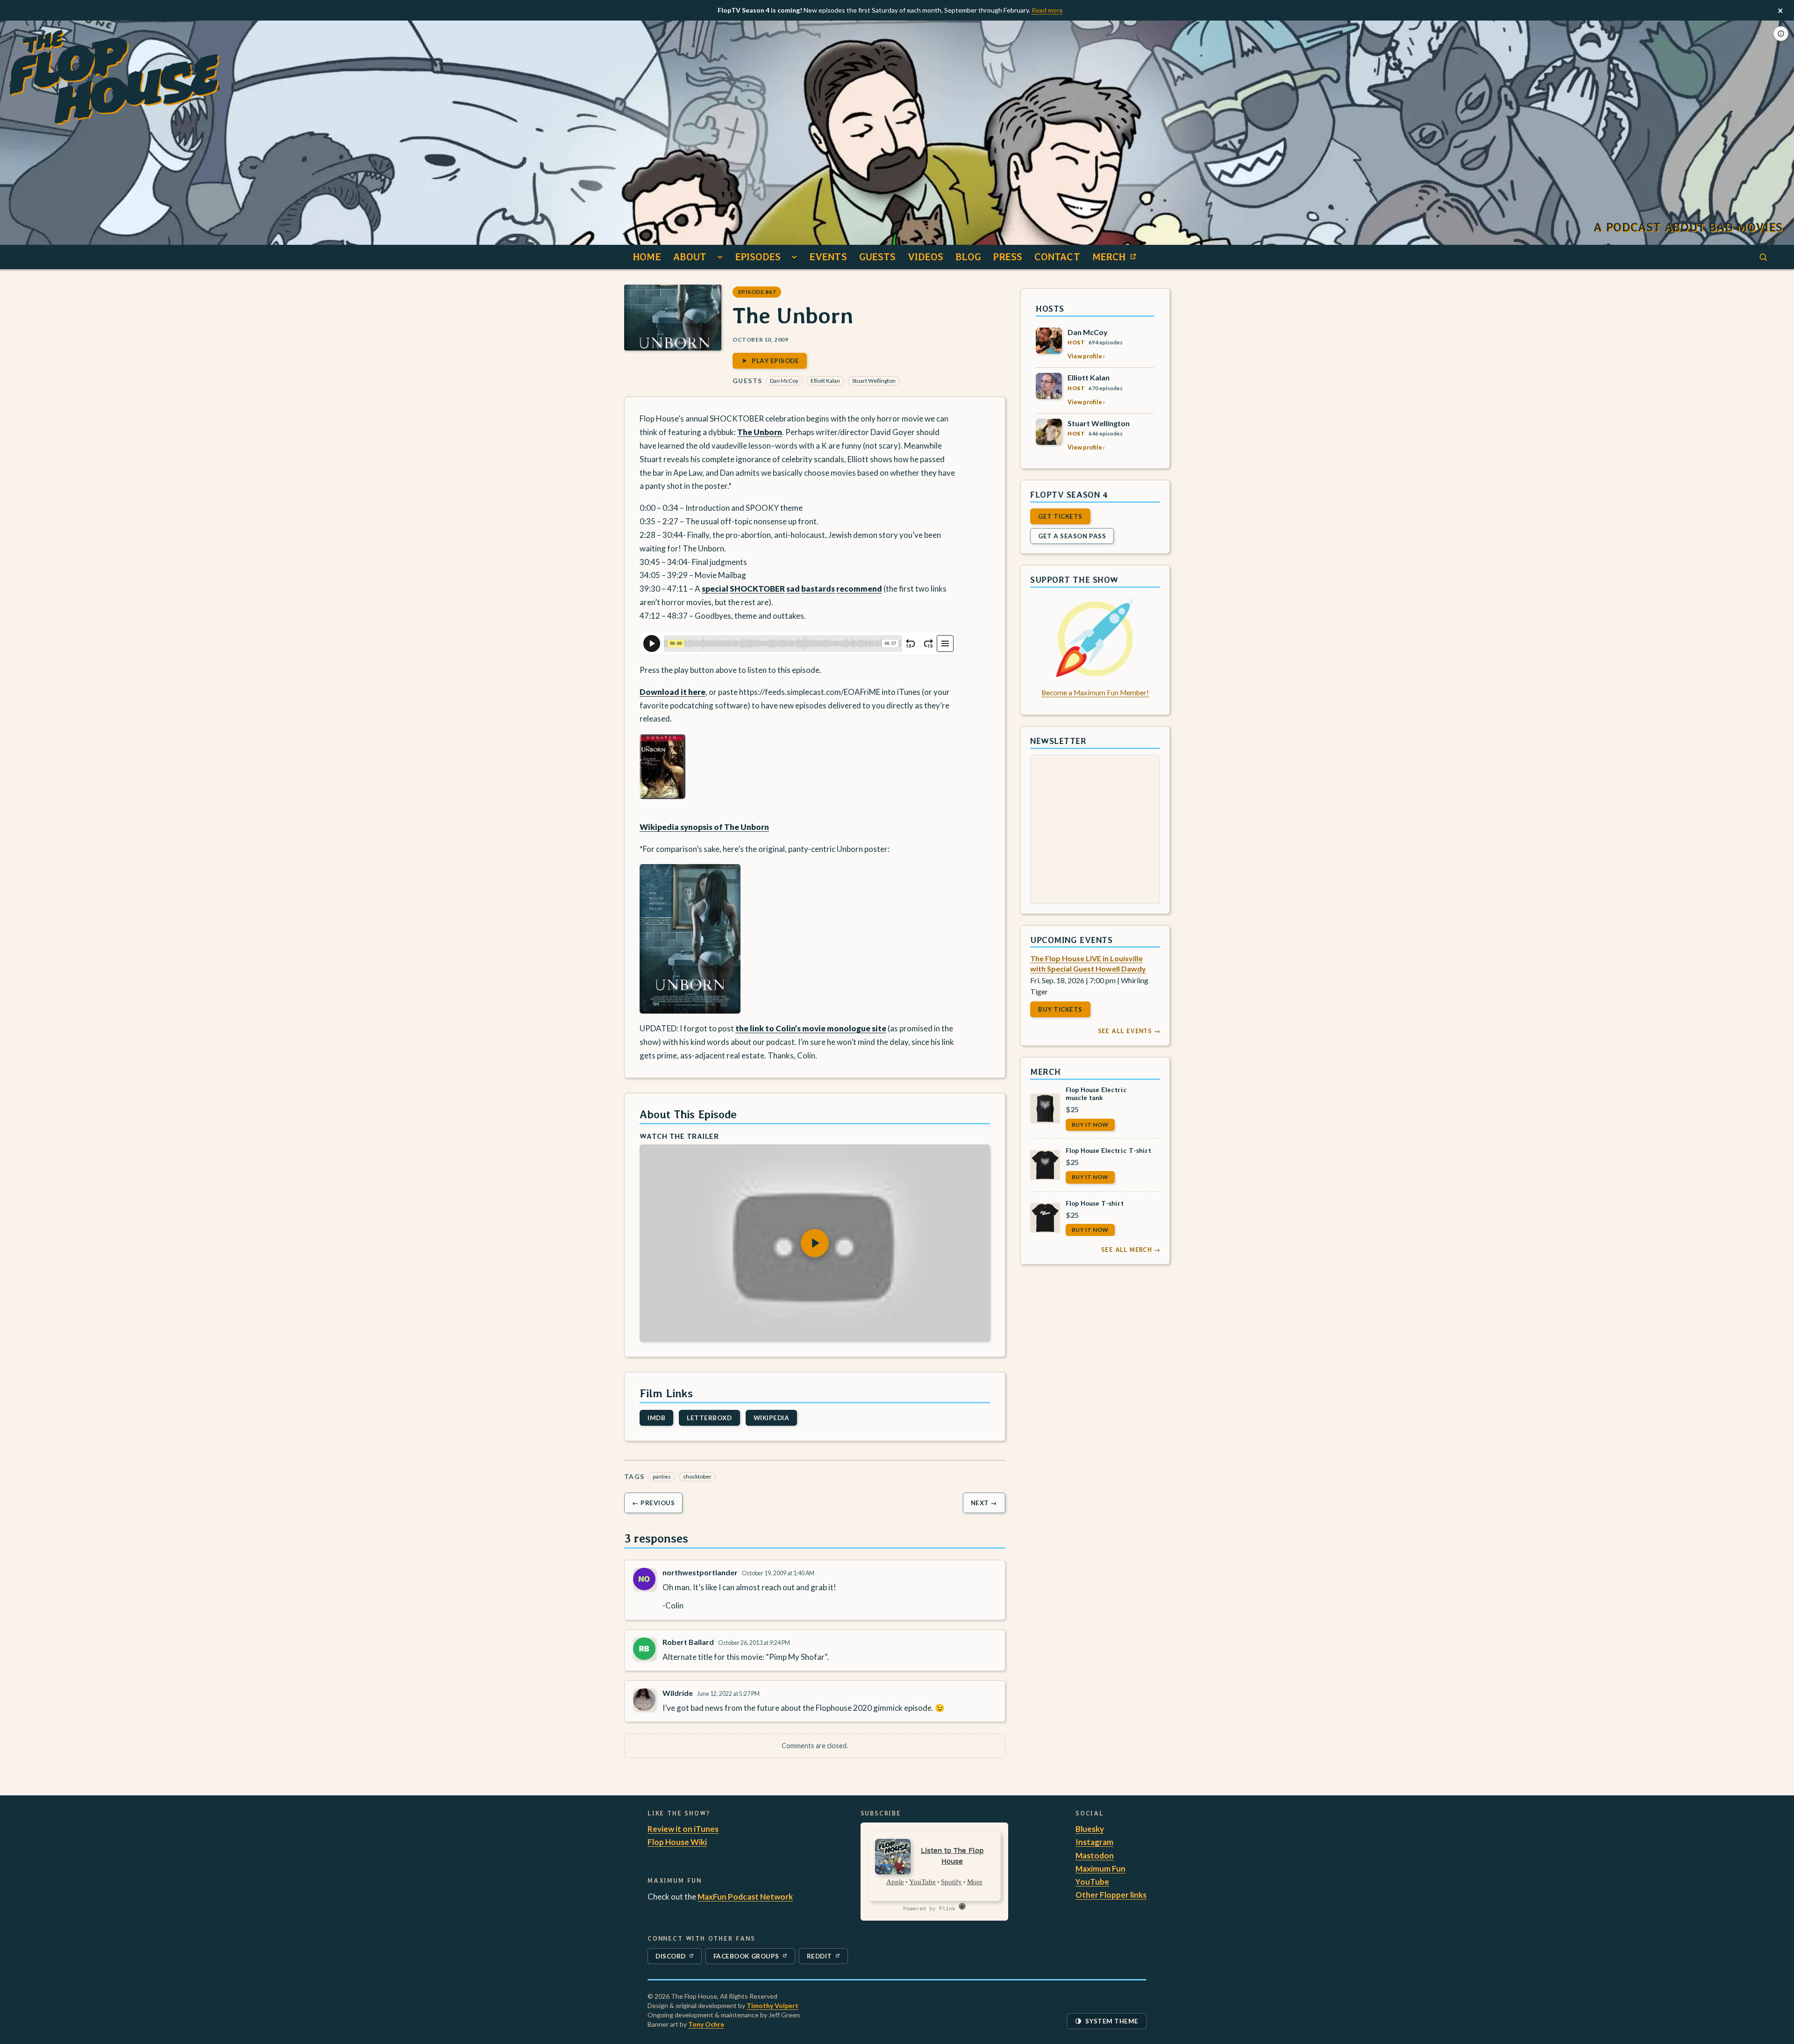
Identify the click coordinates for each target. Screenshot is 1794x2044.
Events (828, 257)
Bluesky (1090, 1829)
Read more (1047, 10)
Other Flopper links (1111, 1895)
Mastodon (1095, 1855)
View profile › (1086, 356)
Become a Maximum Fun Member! (1095, 693)
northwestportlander (700, 1572)
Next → (984, 1503)
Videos (925, 257)
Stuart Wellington (874, 381)
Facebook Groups (746, 1958)
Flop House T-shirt (1095, 1203)
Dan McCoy (784, 381)
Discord (676, 1958)
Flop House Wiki (677, 1842)
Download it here (673, 691)
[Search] (1763, 257)
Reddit (827, 1958)
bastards (818, 589)
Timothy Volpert (772, 2005)
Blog (968, 257)
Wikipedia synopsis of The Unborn (704, 827)
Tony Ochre (706, 2024)
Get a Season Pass (1072, 536)
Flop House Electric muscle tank (1096, 1093)
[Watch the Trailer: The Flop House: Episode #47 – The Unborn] (815, 1243)
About (690, 257)
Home (647, 257)
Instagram (1094, 1842)
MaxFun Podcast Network (745, 1897)
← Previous (653, 1503)
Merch (1117, 259)
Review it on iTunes (683, 1829)
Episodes (758, 257)
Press (1008, 257)
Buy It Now (1090, 1124)
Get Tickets (1060, 516)
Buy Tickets (1060, 1009)
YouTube (1092, 1882)
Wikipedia (772, 1418)
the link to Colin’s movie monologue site (811, 1028)
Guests (878, 257)
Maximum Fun (1100, 1869)
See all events (1129, 1031)
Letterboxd (709, 1418)
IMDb (656, 1418)
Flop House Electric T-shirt (1108, 1150)
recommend (859, 589)
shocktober (697, 1476)
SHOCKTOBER (757, 589)
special (715, 589)
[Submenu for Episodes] (794, 257)
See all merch (1131, 1250)
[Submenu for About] (720, 257)
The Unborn (760, 432)
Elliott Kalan (825, 381)
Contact (1057, 257)
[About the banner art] (1781, 34)
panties (662, 1476)
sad (793, 589)
